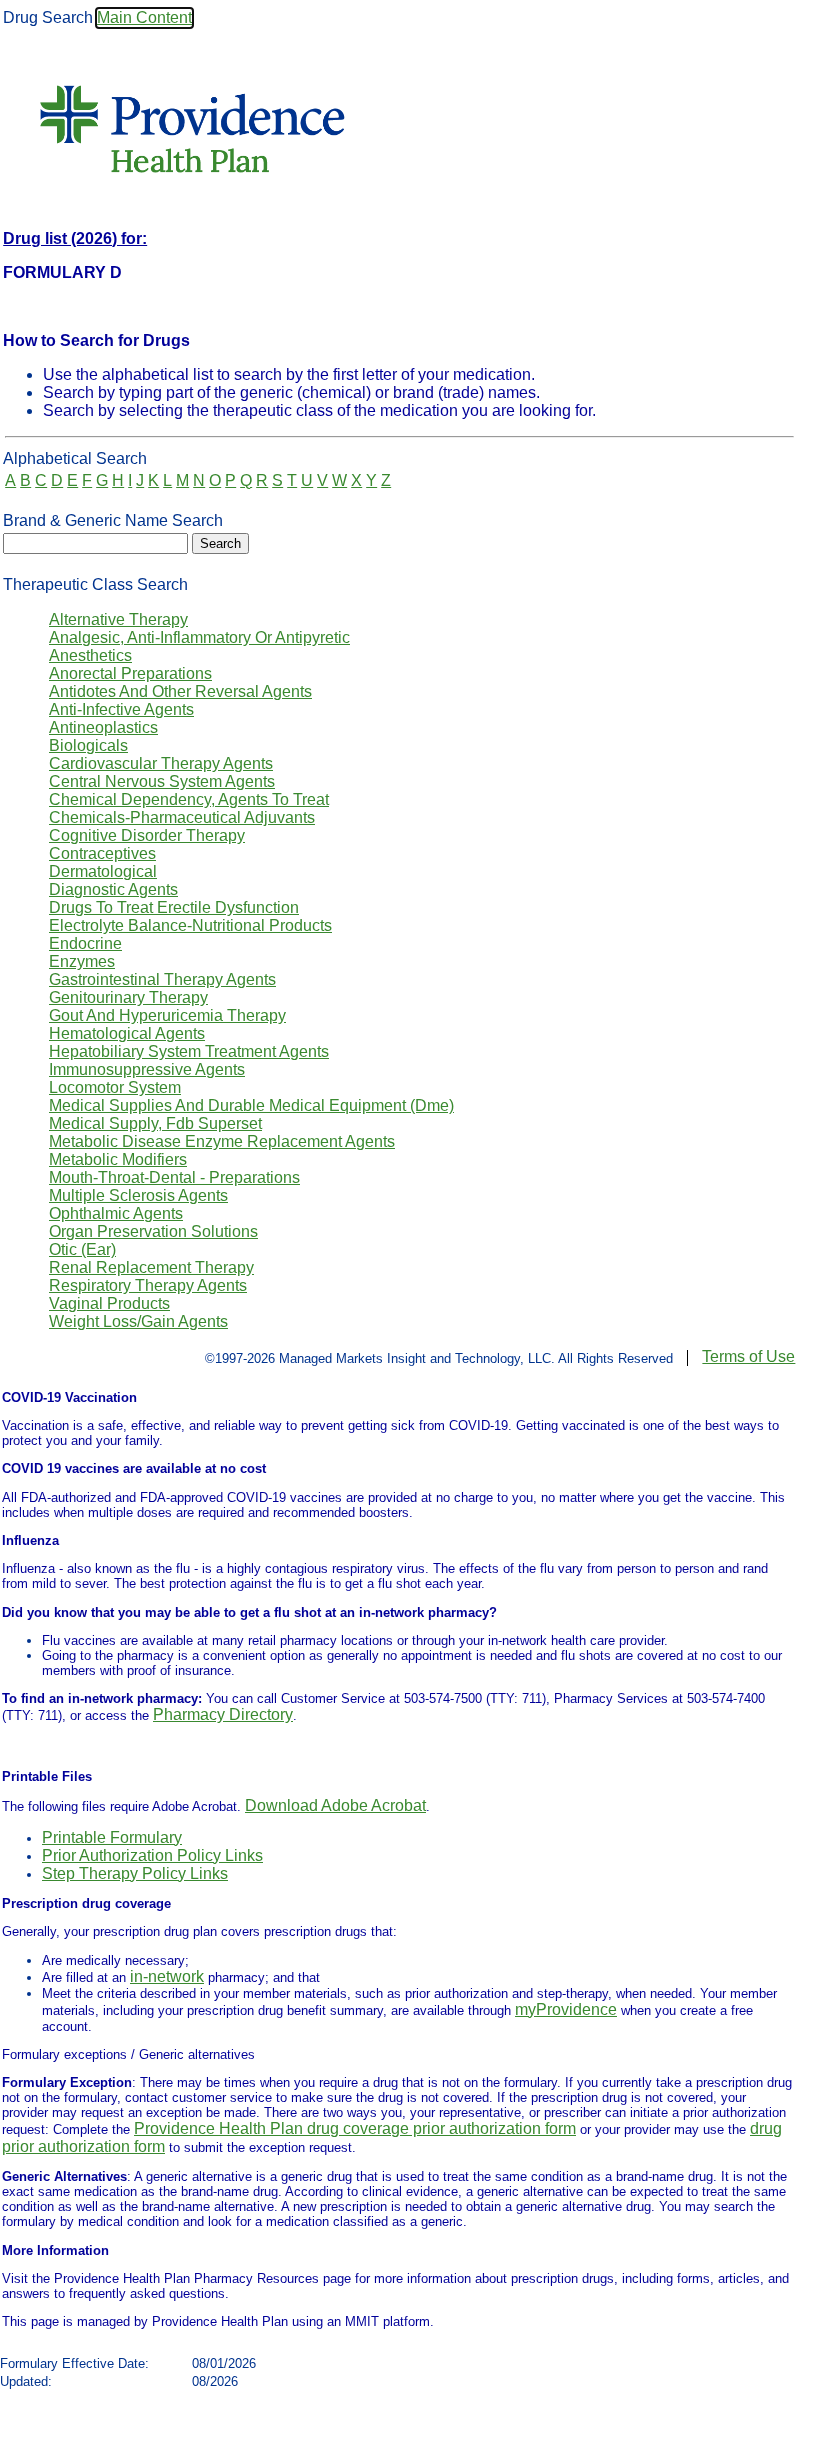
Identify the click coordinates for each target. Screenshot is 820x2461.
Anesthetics (90, 655)
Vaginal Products (109, 1303)
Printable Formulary (112, 1837)
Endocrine (85, 943)
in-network (167, 1976)
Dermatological (103, 871)
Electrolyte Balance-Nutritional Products (190, 925)
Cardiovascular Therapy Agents (161, 763)
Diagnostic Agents (113, 889)
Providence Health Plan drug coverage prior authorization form (355, 2128)
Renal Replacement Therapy (151, 1267)
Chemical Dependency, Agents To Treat (189, 799)
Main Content (144, 17)
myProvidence (566, 2009)
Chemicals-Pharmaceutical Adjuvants (182, 817)
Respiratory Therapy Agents (148, 1285)
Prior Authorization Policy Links (152, 1855)
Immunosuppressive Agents (147, 1069)
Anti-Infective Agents (121, 709)
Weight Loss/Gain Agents (138, 1321)
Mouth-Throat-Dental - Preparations (174, 1177)
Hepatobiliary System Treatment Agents (189, 1051)
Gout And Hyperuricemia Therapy (167, 1015)
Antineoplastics (103, 727)
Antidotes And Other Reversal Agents (180, 691)
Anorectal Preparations (130, 673)
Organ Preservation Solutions (153, 1231)
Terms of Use (748, 1356)
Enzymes (82, 961)
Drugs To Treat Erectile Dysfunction (174, 907)
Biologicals (88, 745)
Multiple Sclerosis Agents (138, 1195)
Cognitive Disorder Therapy (147, 835)
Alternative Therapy (118, 619)
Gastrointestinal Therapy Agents (162, 979)
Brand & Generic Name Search (113, 520)
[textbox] (95, 543)
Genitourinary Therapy (128, 997)
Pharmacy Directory (223, 1714)
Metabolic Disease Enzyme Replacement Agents (222, 1141)
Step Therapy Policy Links (135, 1873)
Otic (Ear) (82, 1249)
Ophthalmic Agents (116, 1213)
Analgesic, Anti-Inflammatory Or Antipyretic (199, 637)
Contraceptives (102, 853)
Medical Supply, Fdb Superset (155, 1123)
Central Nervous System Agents (162, 781)
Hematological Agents (127, 1033)
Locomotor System (115, 1087)
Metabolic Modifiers (118, 1159)
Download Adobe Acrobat (335, 1805)
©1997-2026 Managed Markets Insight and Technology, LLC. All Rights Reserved (439, 1358)
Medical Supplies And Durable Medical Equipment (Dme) (251, 1105)
